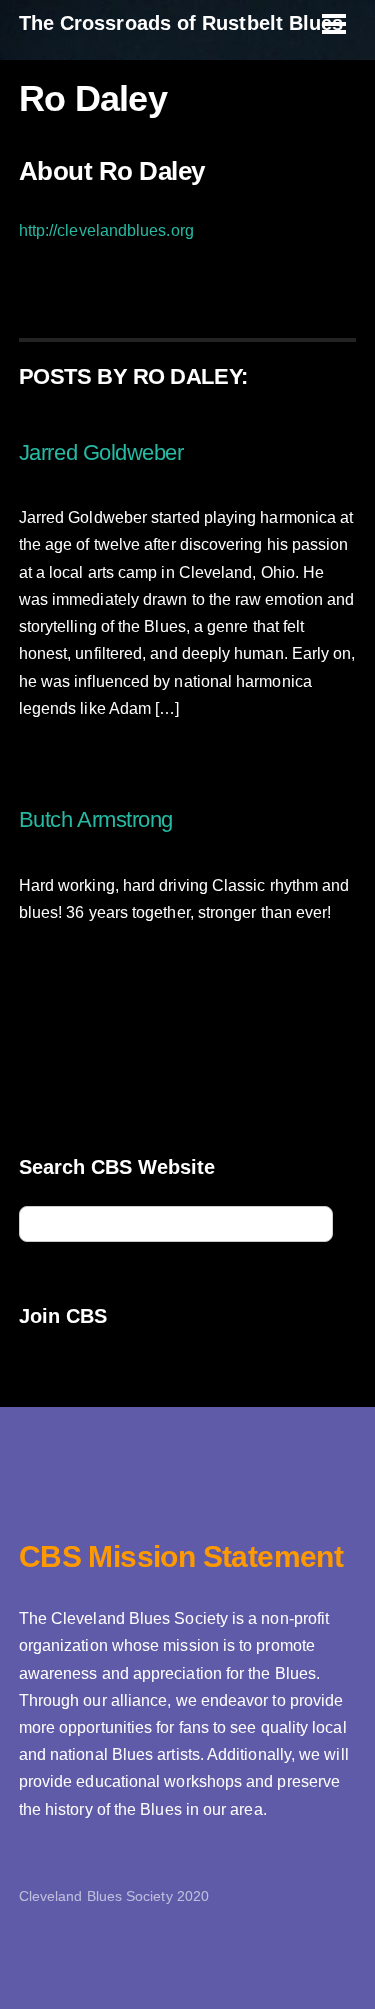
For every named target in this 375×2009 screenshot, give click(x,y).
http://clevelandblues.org (106, 230)
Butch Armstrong (96, 819)
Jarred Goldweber (101, 452)
